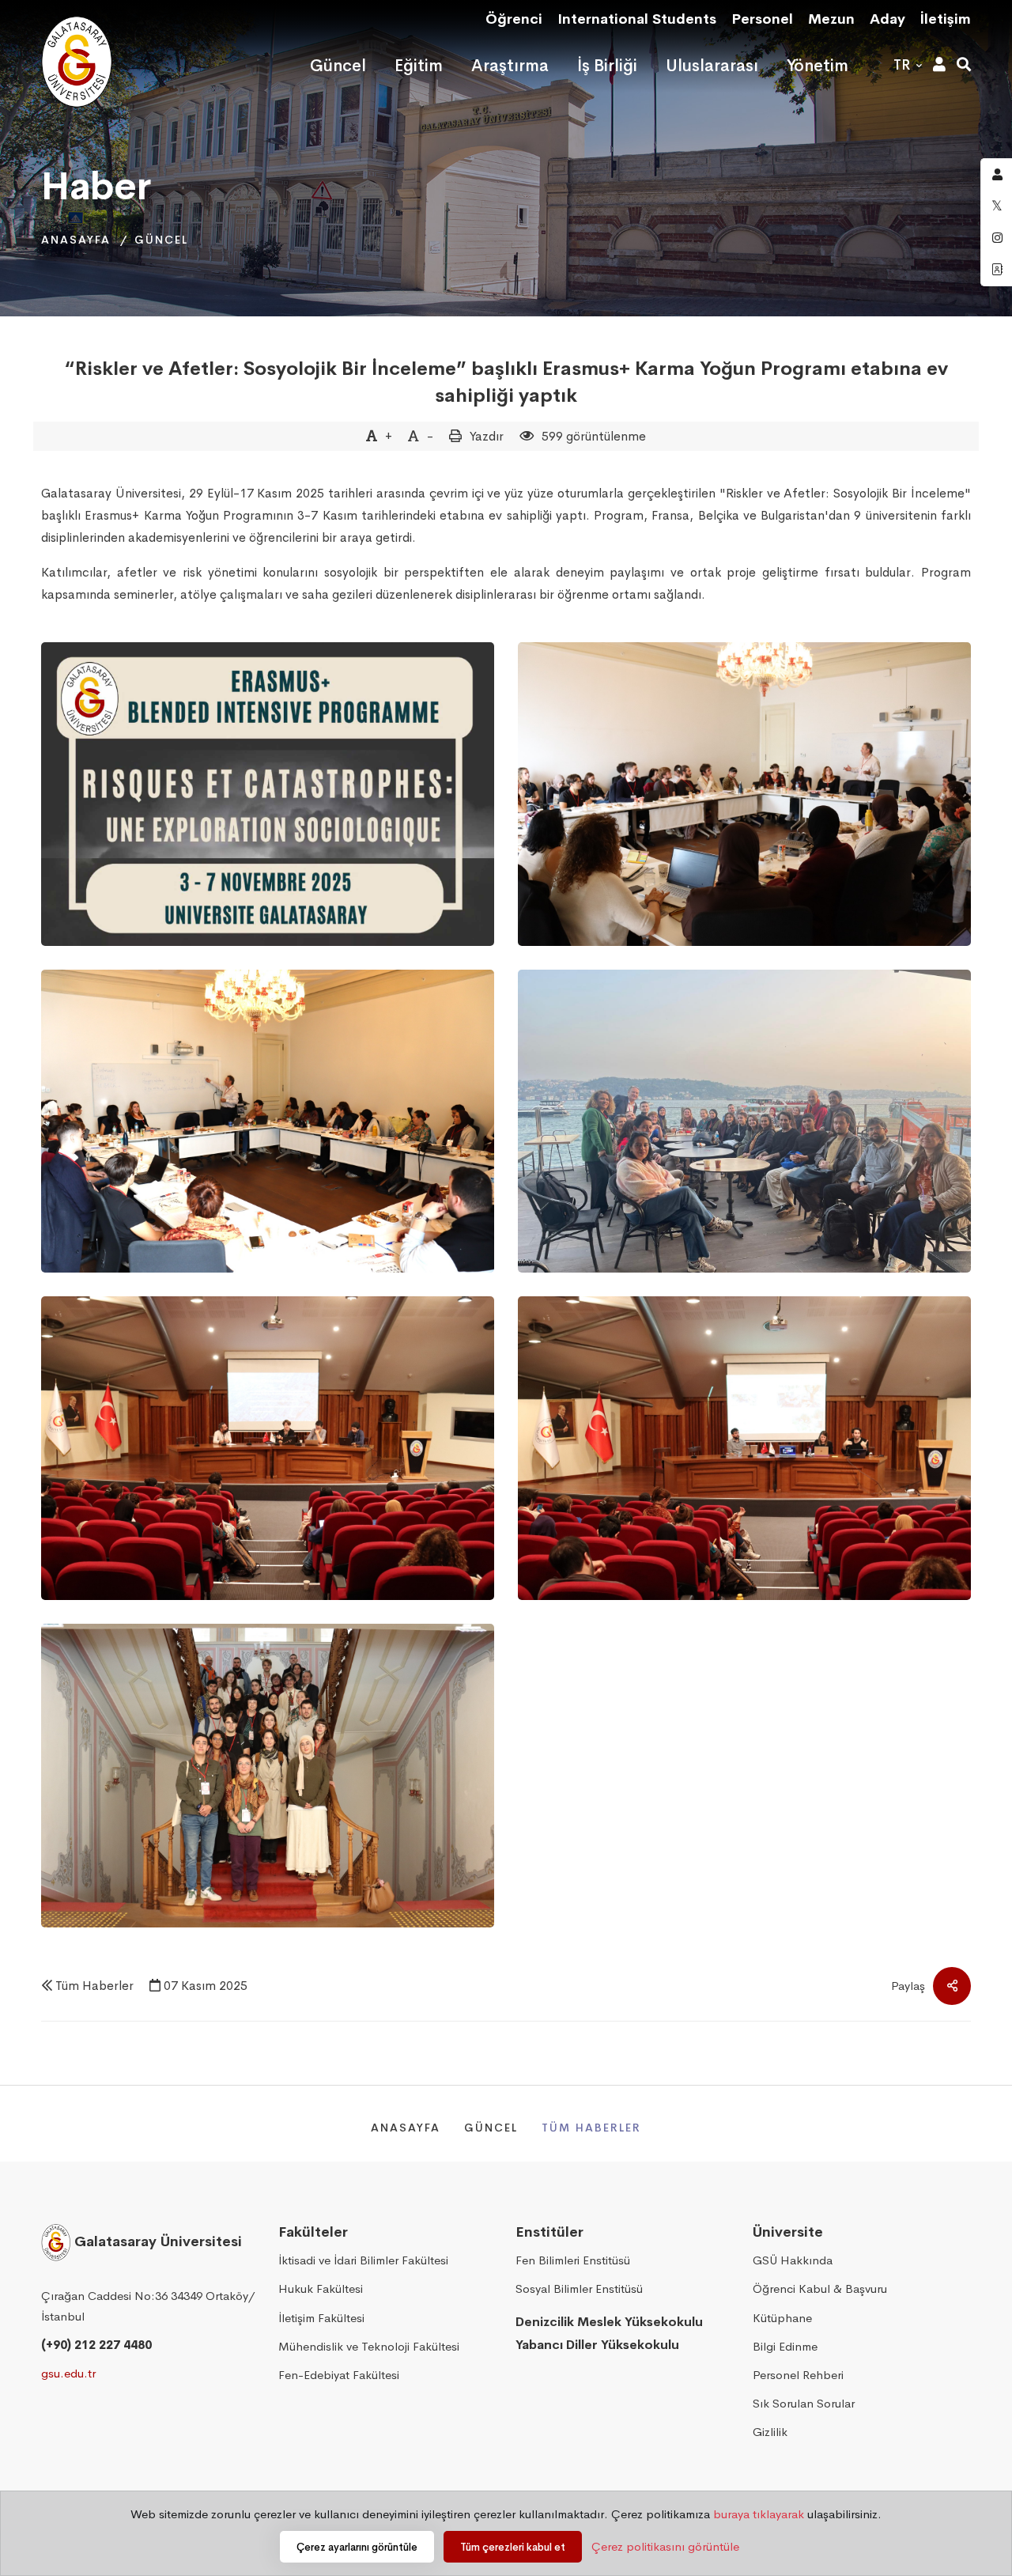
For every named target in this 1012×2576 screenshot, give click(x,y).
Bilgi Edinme (785, 2346)
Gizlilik (770, 2432)
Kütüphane (782, 2318)
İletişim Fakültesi (321, 2318)
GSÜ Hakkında (793, 2260)
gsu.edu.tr (68, 2373)
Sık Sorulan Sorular (804, 2403)
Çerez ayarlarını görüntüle (357, 2547)
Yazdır (487, 436)
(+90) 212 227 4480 (96, 2345)
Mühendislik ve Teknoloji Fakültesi (369, 2346)
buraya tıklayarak (759, 2514)
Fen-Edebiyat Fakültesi (339, 2375)
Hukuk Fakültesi (321, 2289)
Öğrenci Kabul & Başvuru (820, 2289)
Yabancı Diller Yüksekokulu (597, 2345)
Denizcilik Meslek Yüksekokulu (609, 2322)
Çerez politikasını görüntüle (665, 2546)
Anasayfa (76, 240)
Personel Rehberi (798, 2375)
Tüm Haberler (94, 1986)
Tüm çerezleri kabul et (513, 2547)
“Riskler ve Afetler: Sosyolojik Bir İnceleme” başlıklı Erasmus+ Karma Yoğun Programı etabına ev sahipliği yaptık (506, 382)
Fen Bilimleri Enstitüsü (573, 2260)
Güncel (161, 240)
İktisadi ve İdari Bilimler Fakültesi (363, 2260)
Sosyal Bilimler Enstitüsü (579, 2289)
